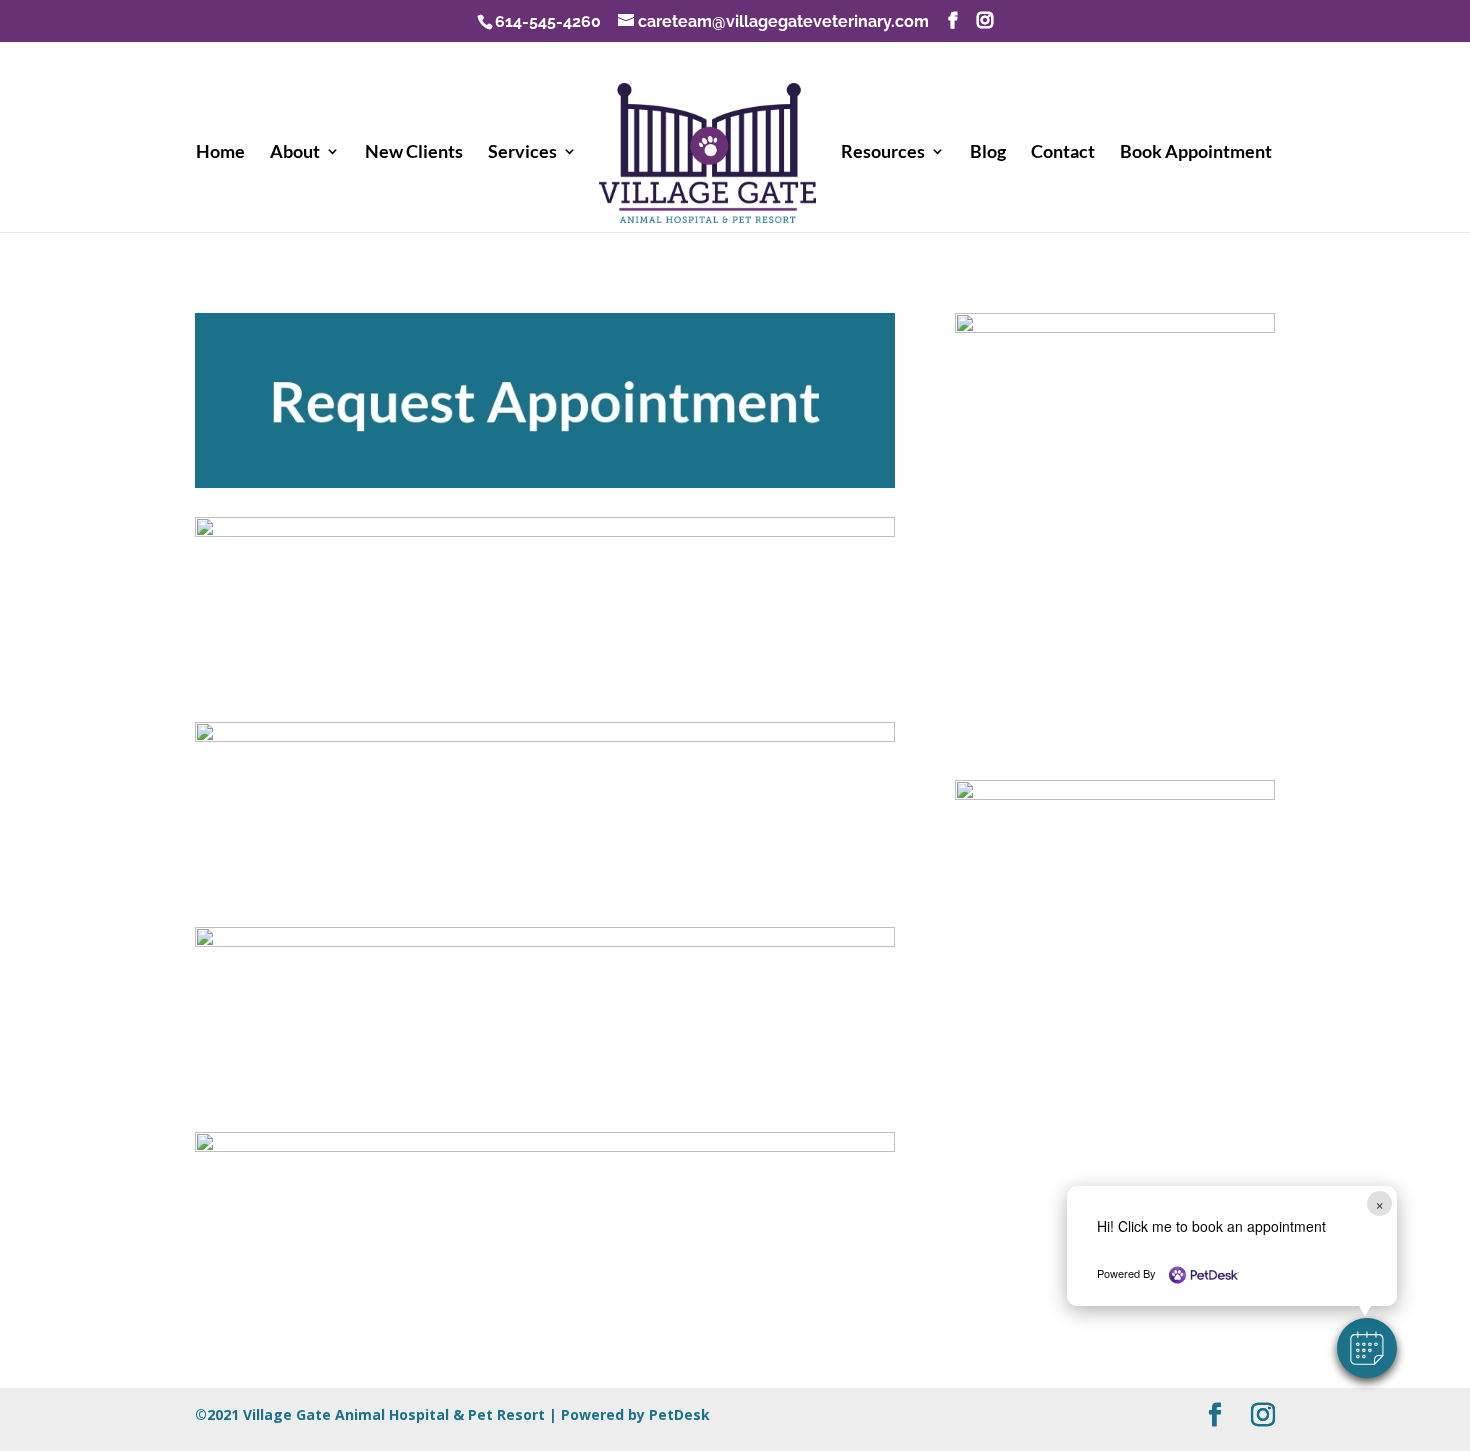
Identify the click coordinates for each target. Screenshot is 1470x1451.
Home (220, 153)
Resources (883, 153)
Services (522, 153)
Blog (988, 153)
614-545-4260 (548, 21)
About (295, 153)
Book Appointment (1196, 153)
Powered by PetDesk (635, 1414)
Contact (1063, 153)
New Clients (414, 153)
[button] (1367, 1348)
